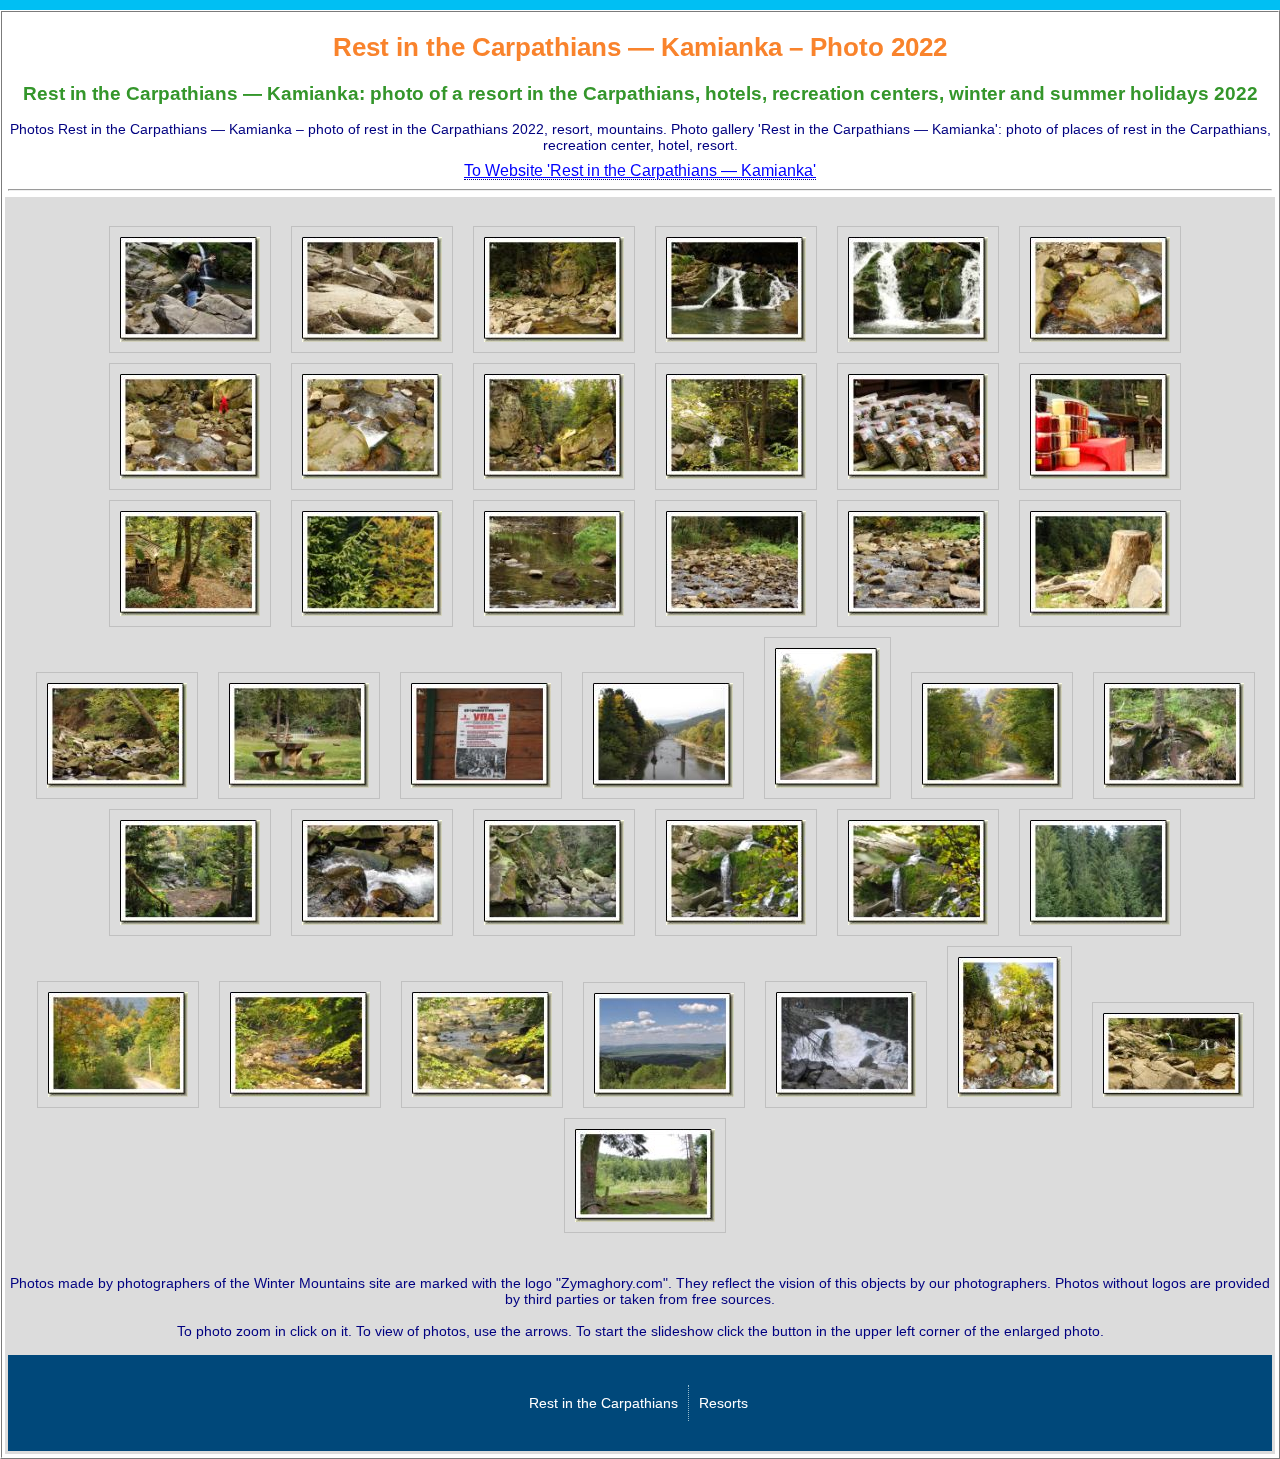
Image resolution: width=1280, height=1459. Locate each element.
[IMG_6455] (372, 936)
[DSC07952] (190, 490)
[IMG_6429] (992, 799)
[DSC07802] (190, 353)
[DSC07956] (372, 490)
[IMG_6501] (300, 1108)
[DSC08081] (190, 627)
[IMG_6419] (481, 799)
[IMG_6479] (1100, 936)
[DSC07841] (918, 353)
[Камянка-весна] (846, 1108)
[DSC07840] (736, 353)
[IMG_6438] (190, 936)
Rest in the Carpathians (603, 1403)
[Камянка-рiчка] (1173, 1108)
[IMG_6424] (663, 799)
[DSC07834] (554, 353)
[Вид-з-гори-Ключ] (664, 1108)
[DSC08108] (918, 627)
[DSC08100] (736, 627)
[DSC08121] (299, 799)
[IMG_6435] (1174, 799)
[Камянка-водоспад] (1009, 1108)
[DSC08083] (372, 627)
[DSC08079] (1100, 490)
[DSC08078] (918, 490)
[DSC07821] (372, 353)
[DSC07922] (1100, 353)
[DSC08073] (736, 490)
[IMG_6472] (736, 936)
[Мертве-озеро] (645, 1233)
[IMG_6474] (918, 936)
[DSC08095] (554, 627)
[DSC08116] (117, 799)
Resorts (723, 1403)
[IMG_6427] (827, 799)
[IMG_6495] (118, 1108)
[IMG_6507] (482, 1108)
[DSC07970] (554, 490)
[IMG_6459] (554, 936)
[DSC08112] (1100, 627)
